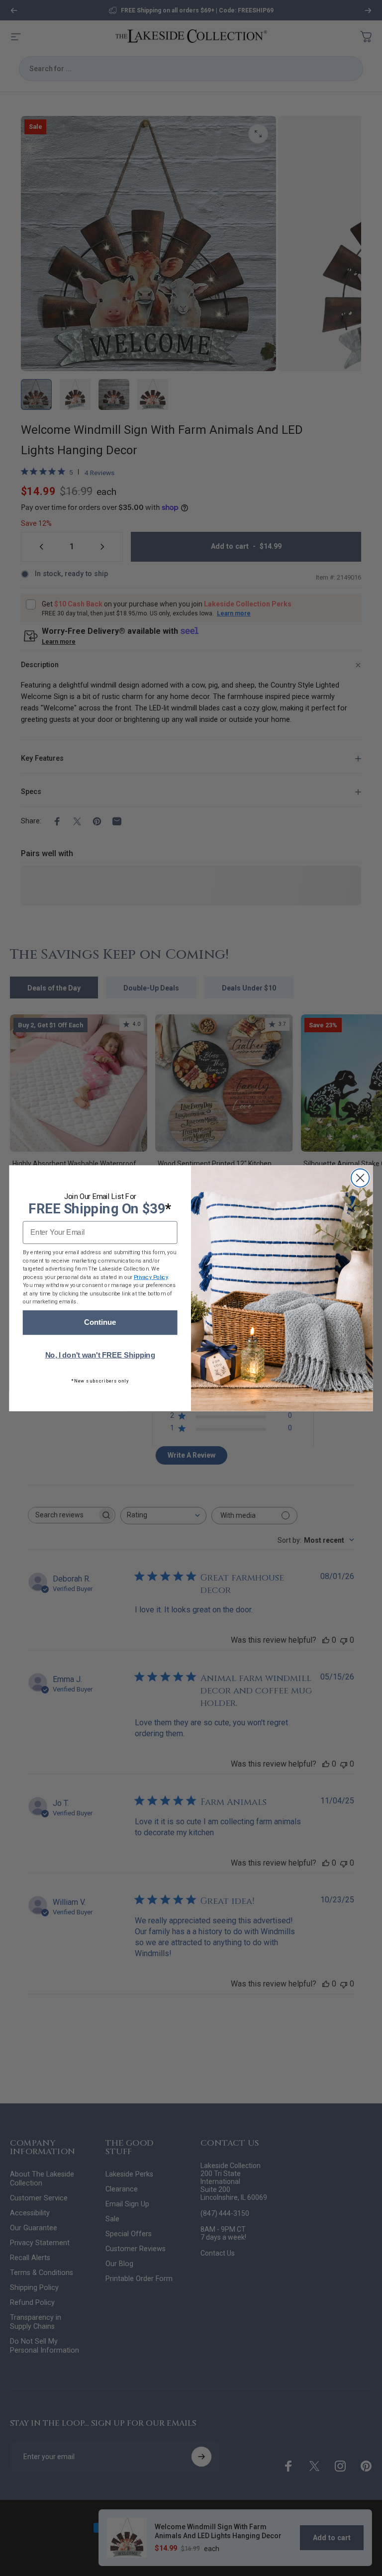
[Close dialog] (360, 1178)
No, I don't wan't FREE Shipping (100, 1355)
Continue (100, 1322)
